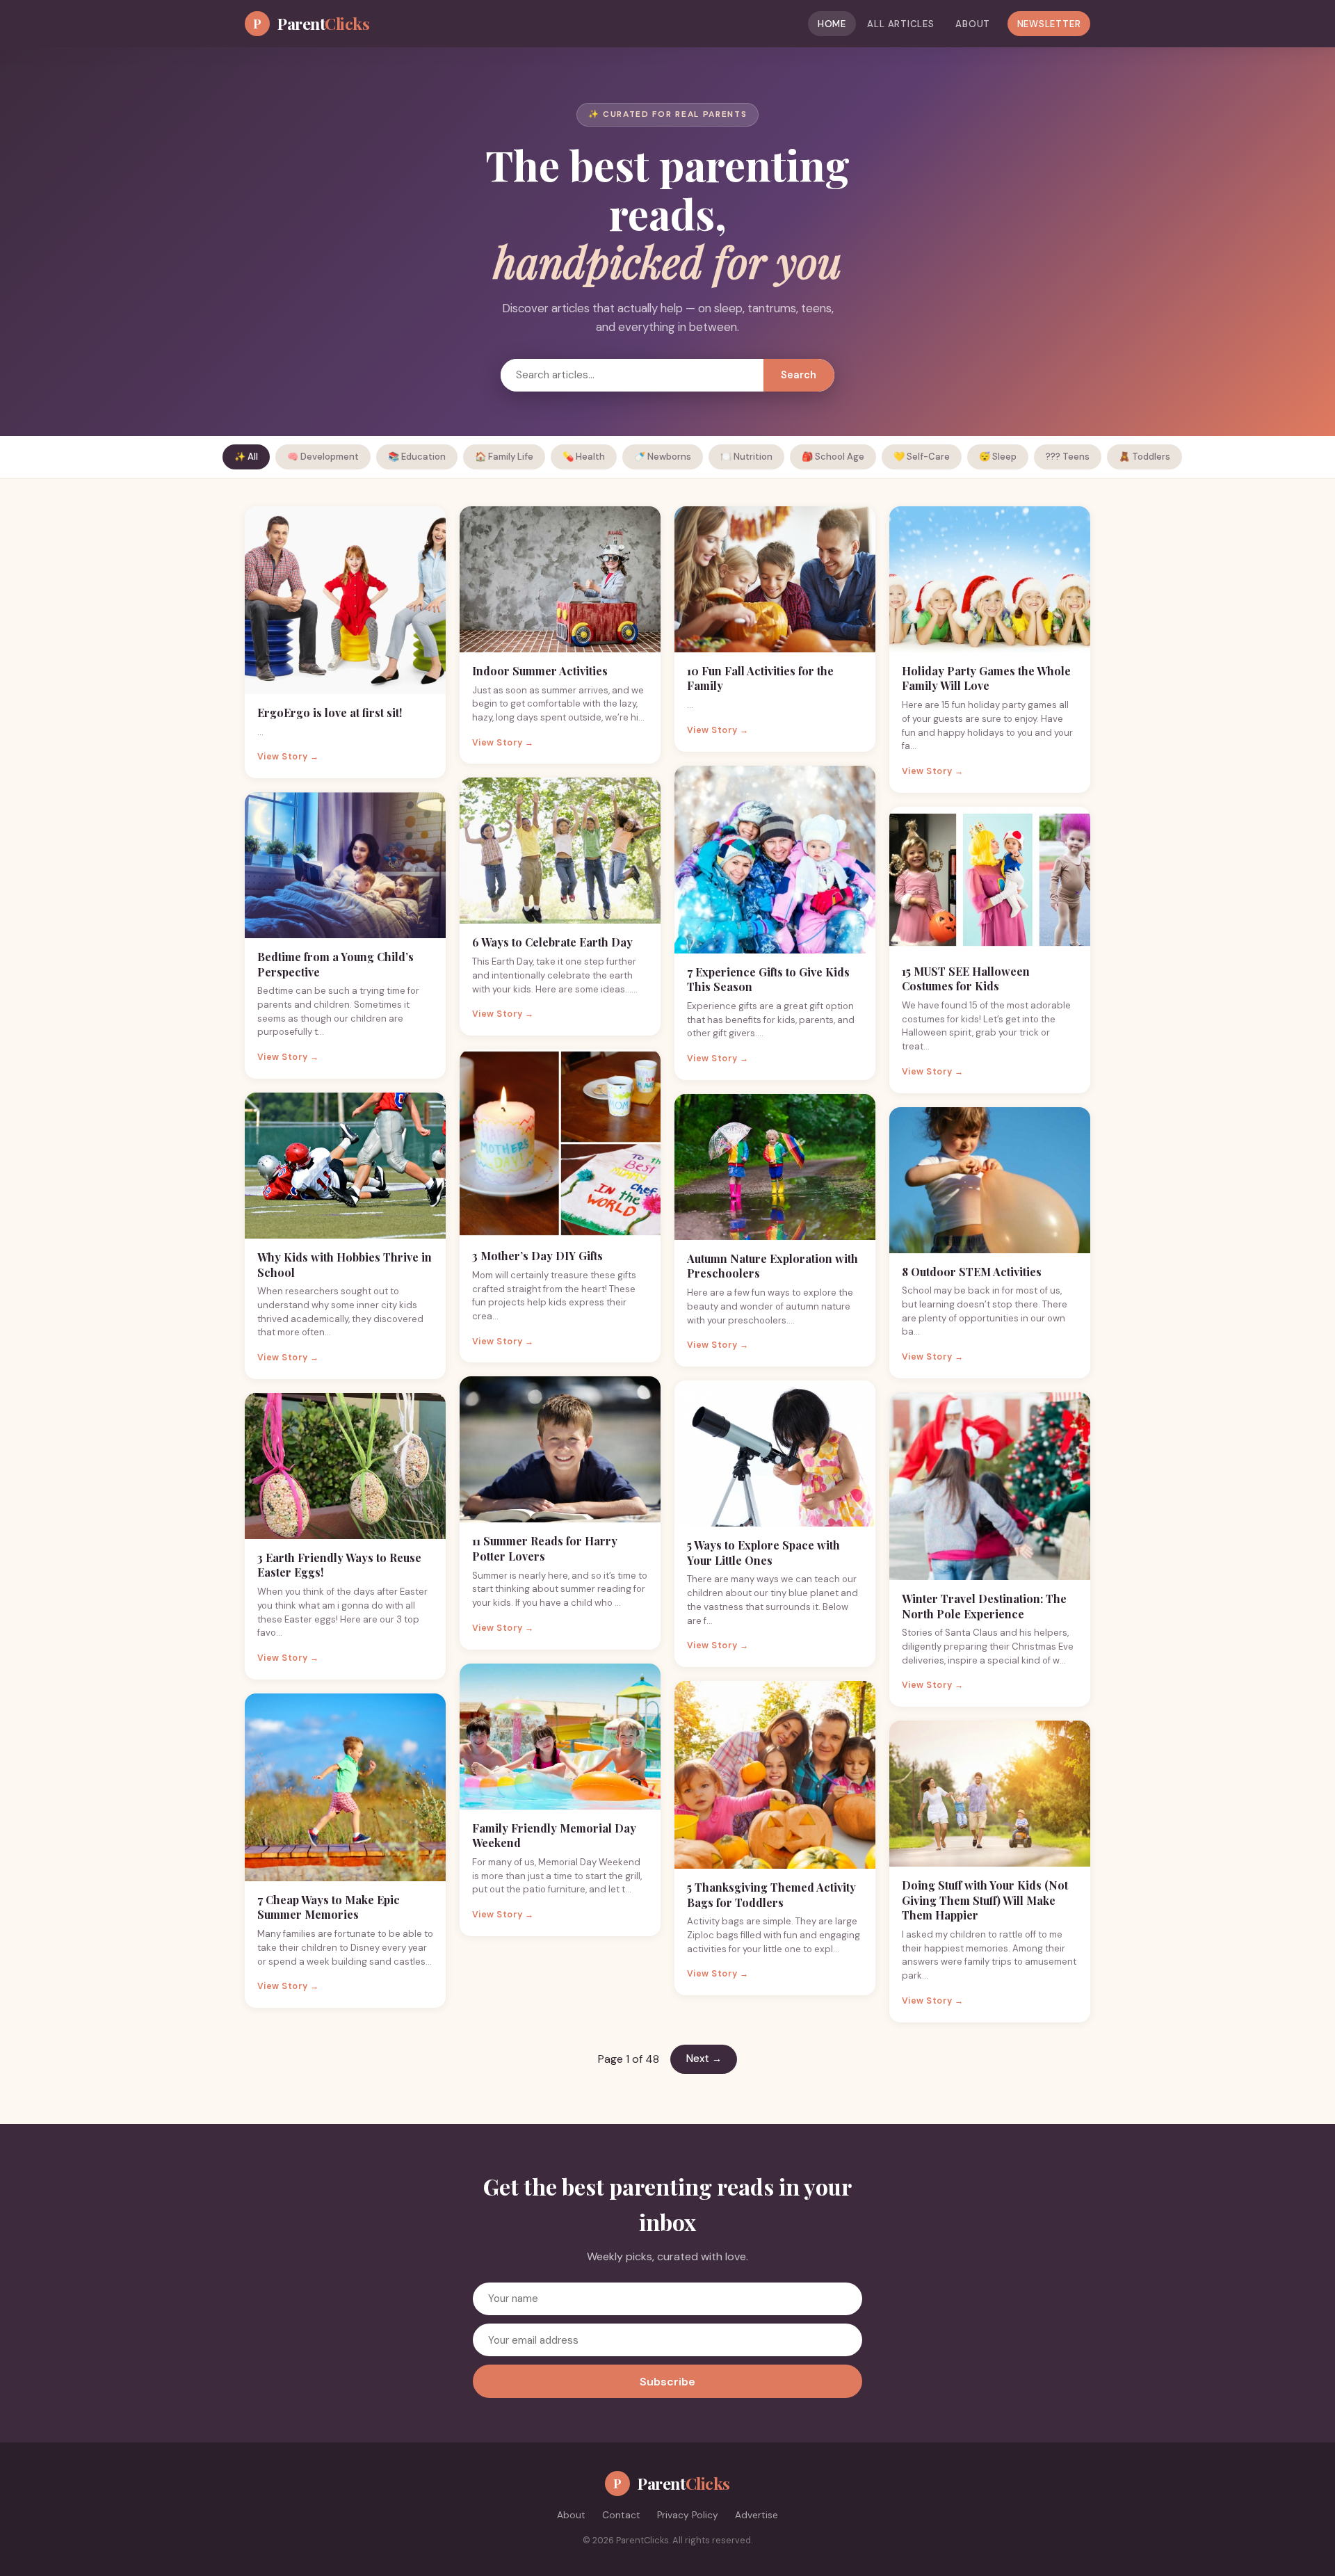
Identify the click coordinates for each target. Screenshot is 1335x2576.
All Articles (900, 24)
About (973, 24)
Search (799, 375)
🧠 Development (323, 457)
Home (832, 24)
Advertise (756, 2515)
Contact (621, 2515)
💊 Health (584, 457)
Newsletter (1049, 24)
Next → (704, 2059)
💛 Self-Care (922, 457)
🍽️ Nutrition (746, 457)
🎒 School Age (833, 457)
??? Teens (1068, 457)
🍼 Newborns (663, 457)
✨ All (246, 457)
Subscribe (667, 2382)
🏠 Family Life (504, 457)
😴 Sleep (998, 457)
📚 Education (417, 457)
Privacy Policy (688, 2515)
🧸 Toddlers (1144, 457)
